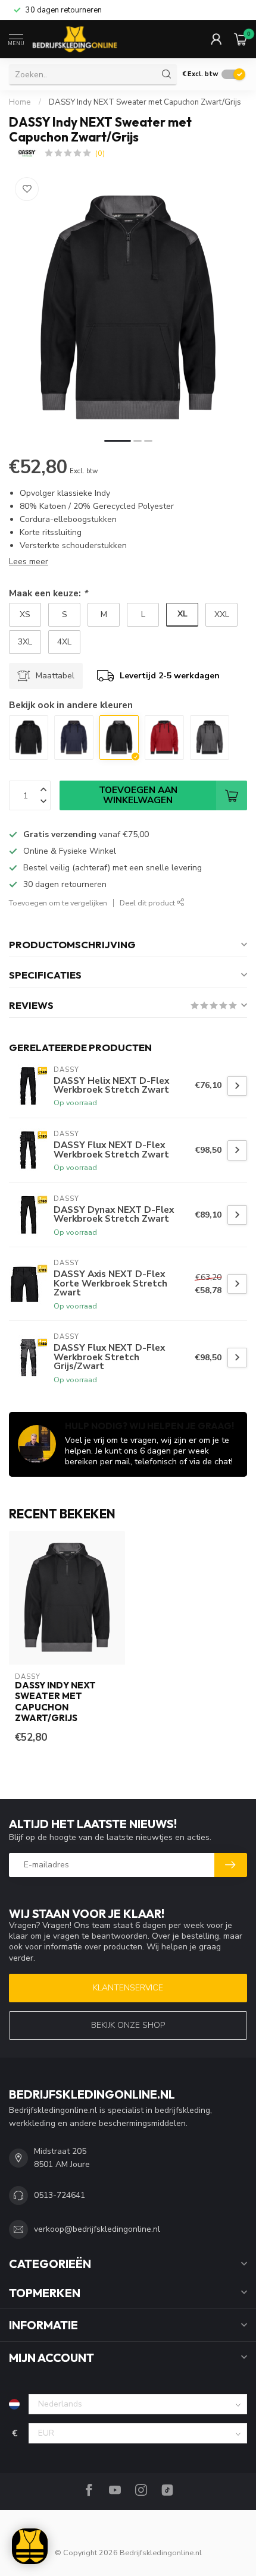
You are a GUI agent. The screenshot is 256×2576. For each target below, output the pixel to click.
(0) (100, 153)
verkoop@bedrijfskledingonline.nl (97, 2229)
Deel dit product (148, 903)
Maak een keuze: (48, 593)
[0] (241, 39)
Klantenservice (128, 1988)
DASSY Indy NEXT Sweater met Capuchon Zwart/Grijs (145, 102)
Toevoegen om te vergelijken (58, 903)
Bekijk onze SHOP (128, 2025)
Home (20, 102)
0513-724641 (60, 2195)
